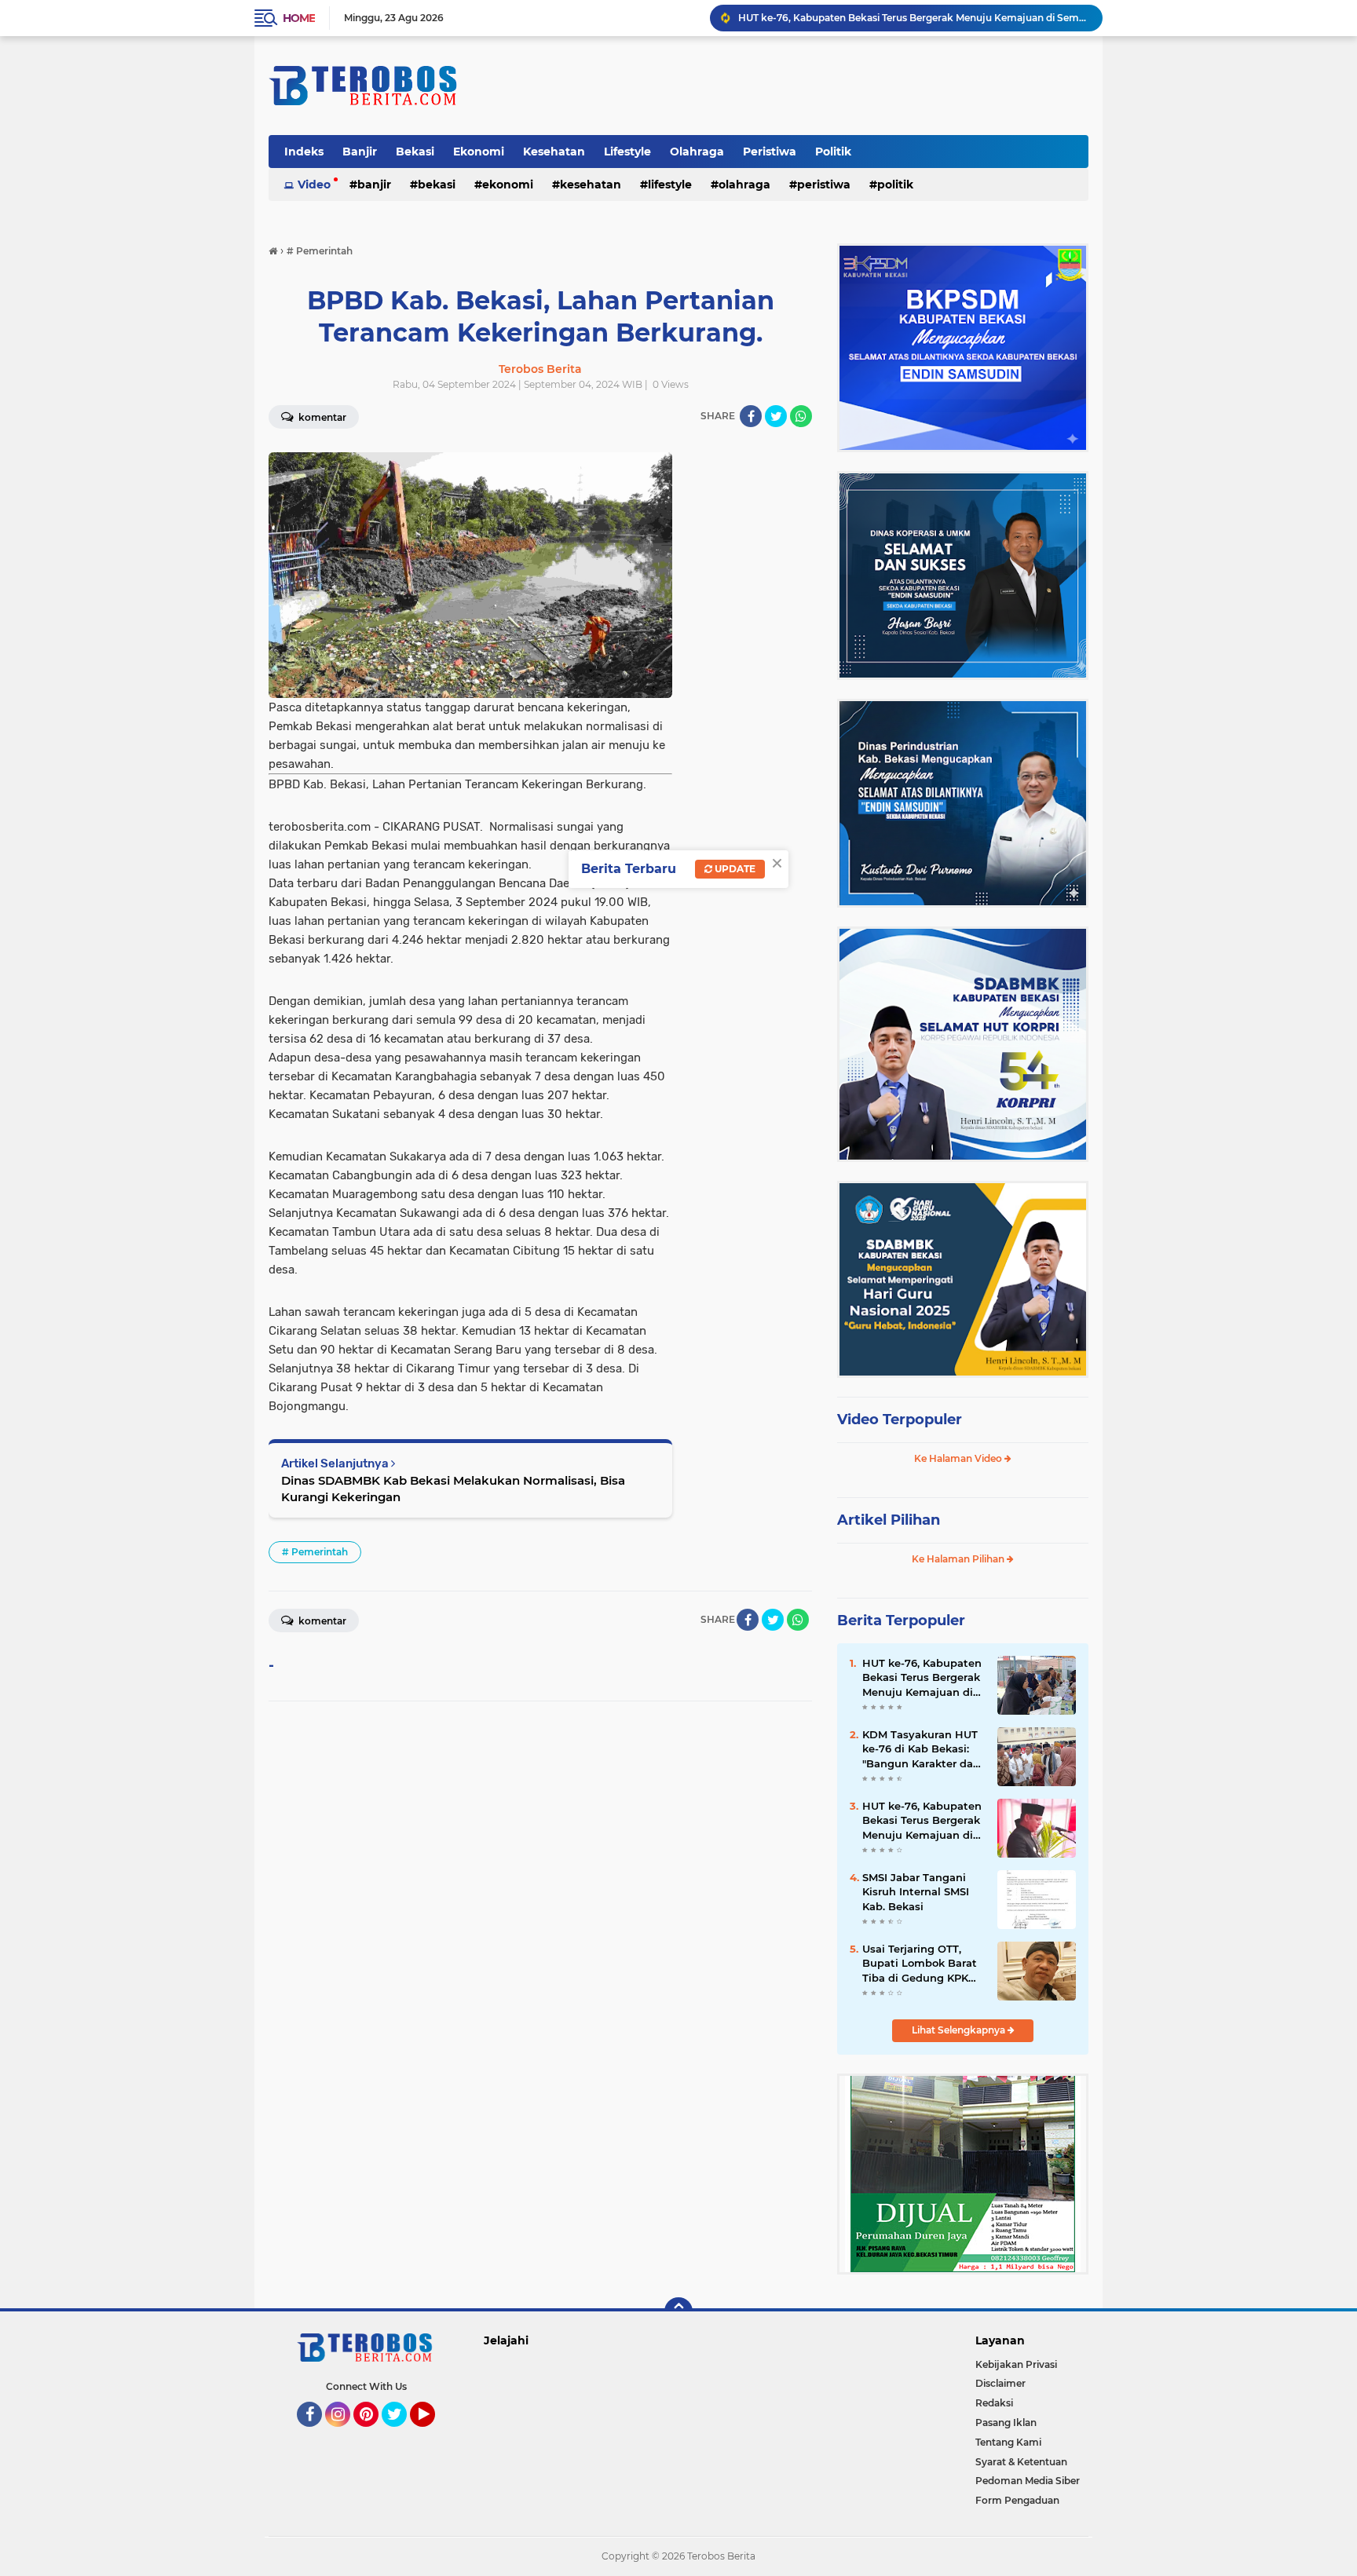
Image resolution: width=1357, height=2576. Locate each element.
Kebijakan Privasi (1016, 2364)
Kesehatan (554, 152)
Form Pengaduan (1017, 2500)
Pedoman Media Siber (1028, 2481)
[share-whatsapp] (801, 416)
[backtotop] (678, 2311)
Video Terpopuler (900, 1420)
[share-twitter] (776, 416)
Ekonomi (479, 152)
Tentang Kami (1008, 2442)
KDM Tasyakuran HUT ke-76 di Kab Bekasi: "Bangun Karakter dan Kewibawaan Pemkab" (922, 1749)
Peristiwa (770, 152)
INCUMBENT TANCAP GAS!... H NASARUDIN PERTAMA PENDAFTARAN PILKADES (913, 18)
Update (734, 869)
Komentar (321, 417)
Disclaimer (1000, 2383)
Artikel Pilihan (889, 1520)
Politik (833, 152)
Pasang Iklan (1006, 2423)
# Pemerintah (315, 1552)
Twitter (401, 2434)
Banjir (360, 152)
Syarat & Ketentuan (1021, 2462)
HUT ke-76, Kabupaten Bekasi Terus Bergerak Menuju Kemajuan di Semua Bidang (922, 1678)
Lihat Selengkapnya (960, 2030)
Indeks (304, 152)
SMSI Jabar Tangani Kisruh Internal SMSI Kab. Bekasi (916, 1891)
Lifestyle (627, 152)
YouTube (433, 2434)
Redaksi (994, 2403)
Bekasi (415, 152)
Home (299, 18)
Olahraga (697, 152)
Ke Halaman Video (959, 1458)
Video (314, 185)
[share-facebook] (751, 416)
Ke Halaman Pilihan (959, 1559)
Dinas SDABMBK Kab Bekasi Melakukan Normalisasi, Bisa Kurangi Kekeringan (453, 1489)
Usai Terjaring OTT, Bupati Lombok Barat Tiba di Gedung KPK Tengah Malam (920, 1964)
